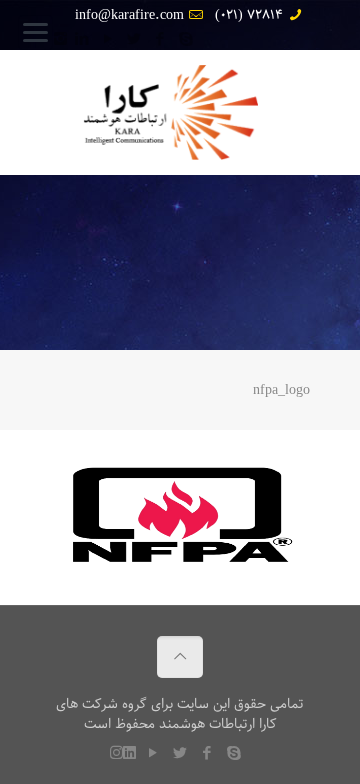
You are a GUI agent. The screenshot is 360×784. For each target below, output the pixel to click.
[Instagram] (60, 40)
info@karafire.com (129, 15)
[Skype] (185, 40)
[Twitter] (133, 40)
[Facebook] (159, 40)
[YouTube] (107, 40)
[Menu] (35, 32)
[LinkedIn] (81, 40)
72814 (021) (249, 15)
